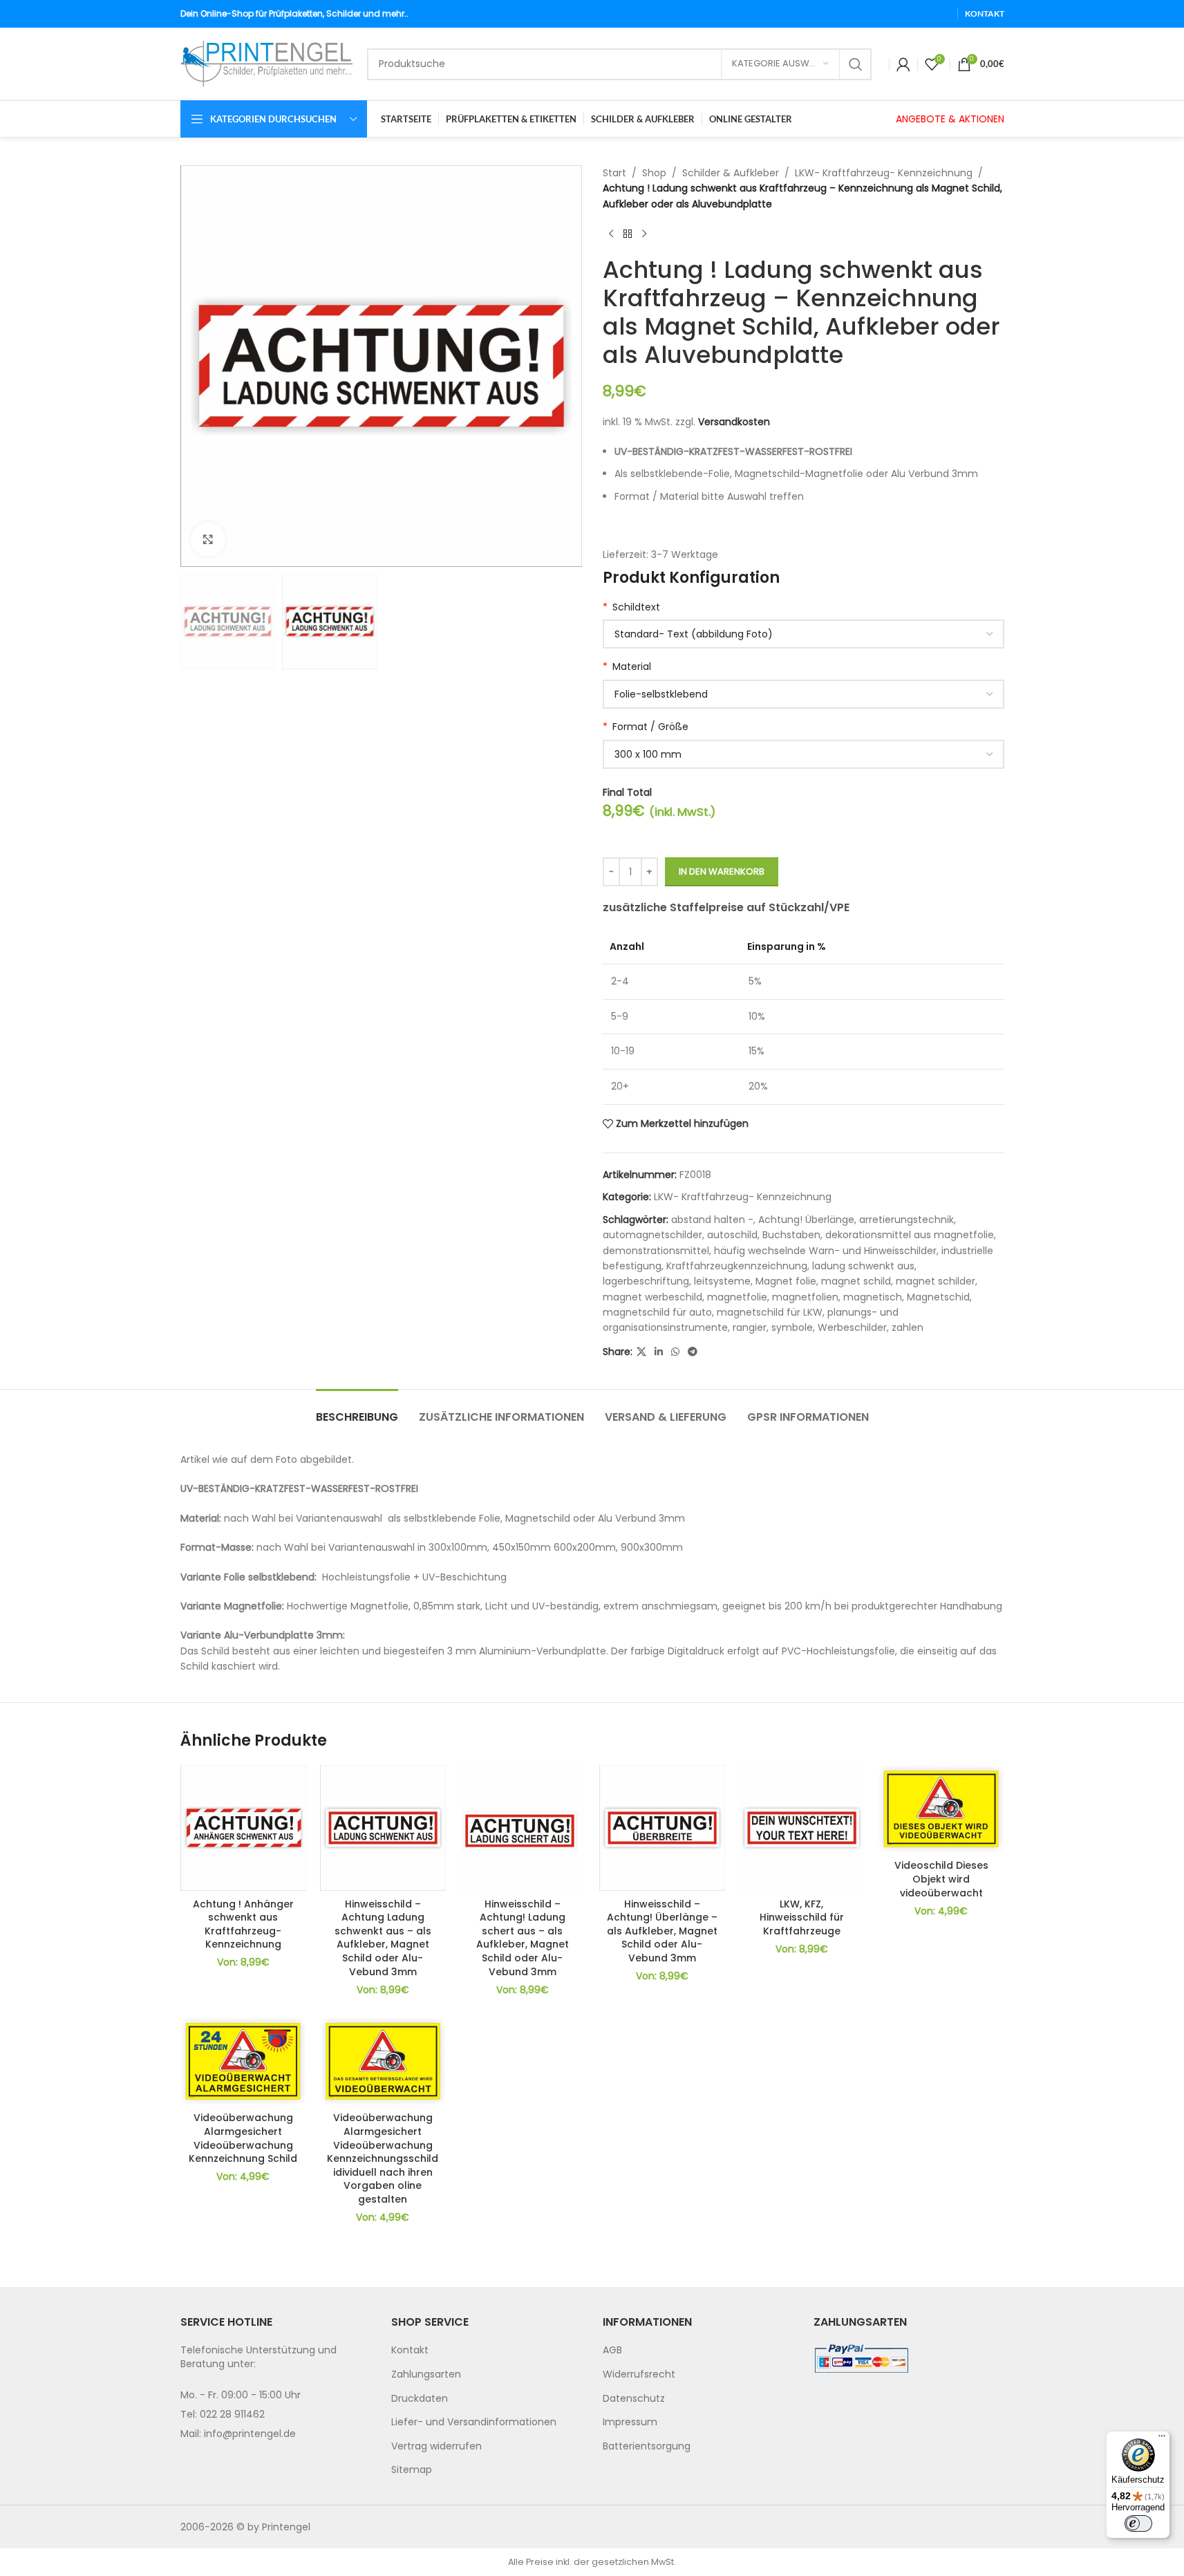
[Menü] (1162, 2439)
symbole (792, 1327)
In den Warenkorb (722, 871)
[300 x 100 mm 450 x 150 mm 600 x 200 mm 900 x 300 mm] (804, 754)
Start (614, 173)
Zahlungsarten (426, 2374)
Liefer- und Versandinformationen (474, 2422)
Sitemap (412, 2470)
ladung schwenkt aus (863, 1266)
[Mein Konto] (903, 64)
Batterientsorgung (647, 2445)
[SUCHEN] (856, 64)
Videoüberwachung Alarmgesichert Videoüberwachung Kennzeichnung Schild (243, 2138)
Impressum (630, 2422)
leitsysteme (722, 1281)
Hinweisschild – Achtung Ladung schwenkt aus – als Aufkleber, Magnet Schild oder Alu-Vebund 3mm (383, 1938)
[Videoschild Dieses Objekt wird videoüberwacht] (941, 1809)
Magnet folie (786, 1281)
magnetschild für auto (657, 1312)
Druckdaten (420, 2398)
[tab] (357, 1410)
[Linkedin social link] (659, 1352)
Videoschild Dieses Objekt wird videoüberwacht (941, 1879)
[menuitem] (487, 2351)
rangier (750, 1327)
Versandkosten (734, 422)
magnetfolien (805, 1297)
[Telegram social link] (693, 1352)
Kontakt (410, 2350)
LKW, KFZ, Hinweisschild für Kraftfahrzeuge (802, 1917)
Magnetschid (938, 1297)
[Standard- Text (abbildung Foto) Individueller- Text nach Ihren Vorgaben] (804, 634)
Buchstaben (791, 1235)
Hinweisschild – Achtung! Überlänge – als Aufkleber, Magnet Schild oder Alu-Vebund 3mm (662, 1931)
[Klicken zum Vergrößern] (208, 539)
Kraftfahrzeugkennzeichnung (737, 1266)
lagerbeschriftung (646, 1281)
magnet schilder (936, 1281)
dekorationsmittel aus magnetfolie (910, 1235)
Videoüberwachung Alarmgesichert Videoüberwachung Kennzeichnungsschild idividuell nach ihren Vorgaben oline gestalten (383, 2158)
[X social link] (641, 1352)
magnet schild (856, 1281)
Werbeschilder (852, 1327)
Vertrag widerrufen (436, 2445)
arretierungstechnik (906, 1220)
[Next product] (644, 234)
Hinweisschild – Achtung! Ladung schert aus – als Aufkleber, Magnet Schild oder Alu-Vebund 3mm (523, 1938)
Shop (654, 173)
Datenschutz (634, 2398)
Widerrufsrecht (639, 2374)
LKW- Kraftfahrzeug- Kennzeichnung (884, 173)
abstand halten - (712, 1220)
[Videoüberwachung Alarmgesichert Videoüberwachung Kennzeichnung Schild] (243, 2061)
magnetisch (873, 1297)
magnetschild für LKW (770, 1312)
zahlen (908, 1327)
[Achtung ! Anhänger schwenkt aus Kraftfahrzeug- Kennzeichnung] (243, 1828)
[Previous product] (611, 234)
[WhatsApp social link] (675, 1352)
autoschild (732, 1235)
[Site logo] (267, 63)
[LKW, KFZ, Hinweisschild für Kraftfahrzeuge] (802, 1828)
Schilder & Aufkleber (731, 173)
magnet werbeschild (652, 1297)
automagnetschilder (652, 1235)
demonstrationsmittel (656, 1251)
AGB (612, 2350)
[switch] (1138, 2523)
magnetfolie (737, 1297)
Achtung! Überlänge (806, 1220)
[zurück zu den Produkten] (628, 234)
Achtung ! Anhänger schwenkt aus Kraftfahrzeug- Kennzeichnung (243, 1924)
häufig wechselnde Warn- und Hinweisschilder (825, 1251)
